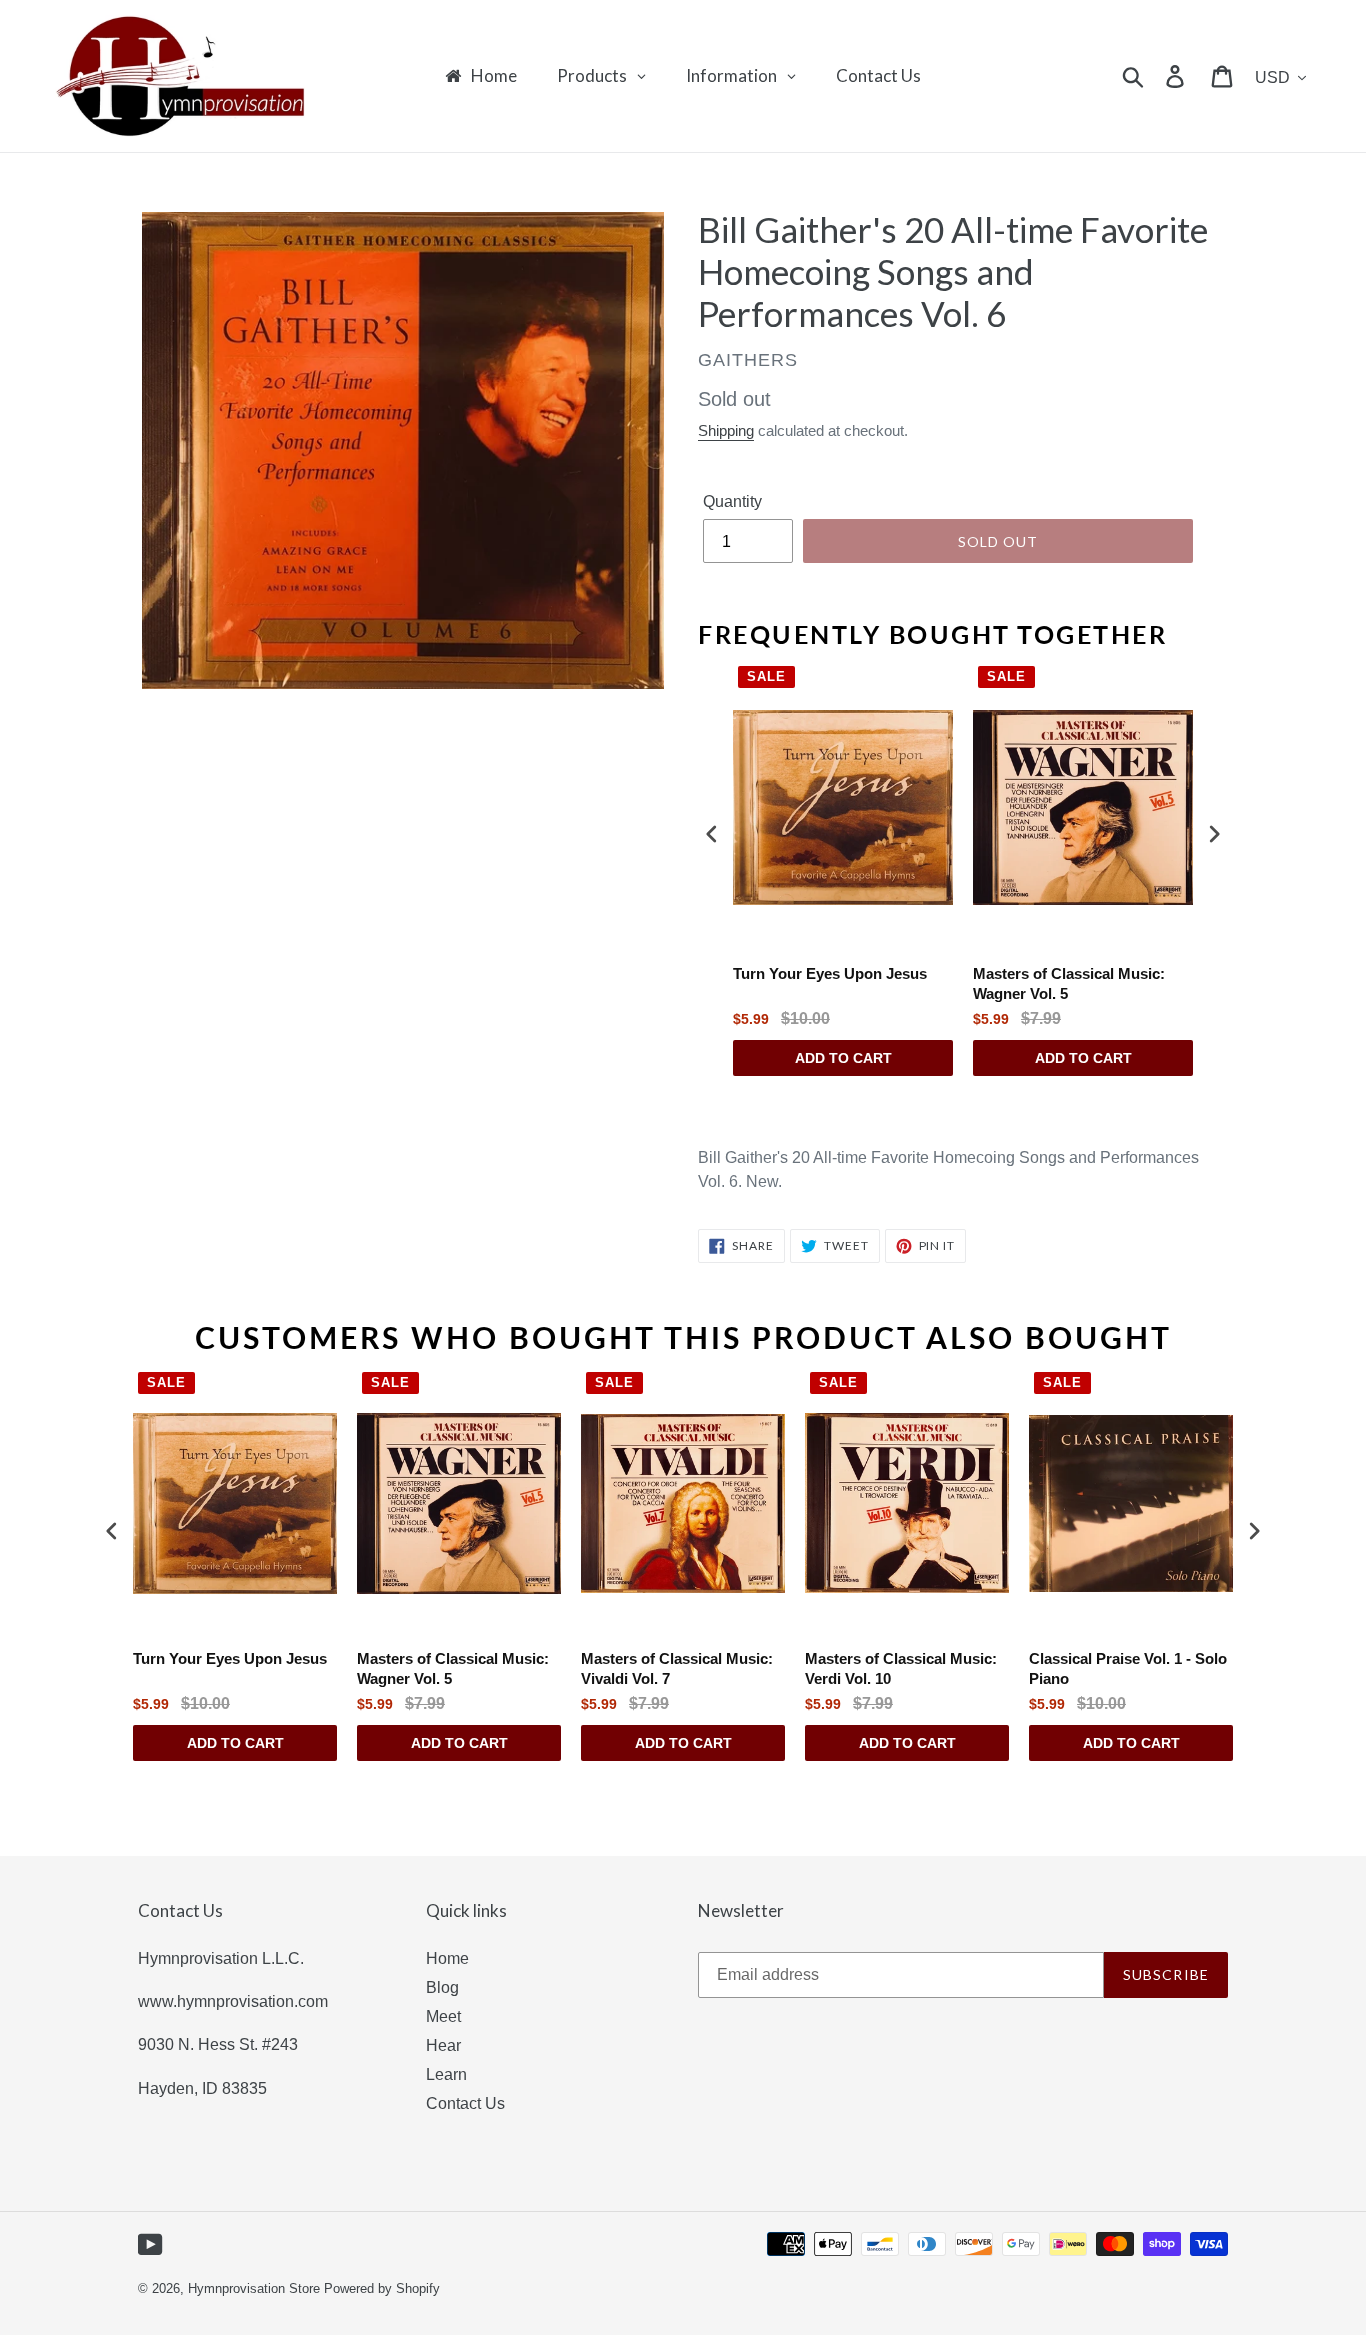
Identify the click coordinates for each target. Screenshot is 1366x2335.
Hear (443, 2045)
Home (447, 1958)
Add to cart (843, 1058)
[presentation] (712, 833)
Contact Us (465, 2103)
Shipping (726, 430)
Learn (446, 2074)
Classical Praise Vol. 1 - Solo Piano (1128, 1668)
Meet (443, 2016)
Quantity (732, 501)
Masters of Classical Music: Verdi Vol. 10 (901, 1668)
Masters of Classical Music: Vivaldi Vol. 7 (677, 1668)
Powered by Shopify (382, 2288)
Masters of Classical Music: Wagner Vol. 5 (1069, 983)
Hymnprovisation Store (254, 2288)
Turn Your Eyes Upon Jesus (830, 973)
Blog (442, 1987)
